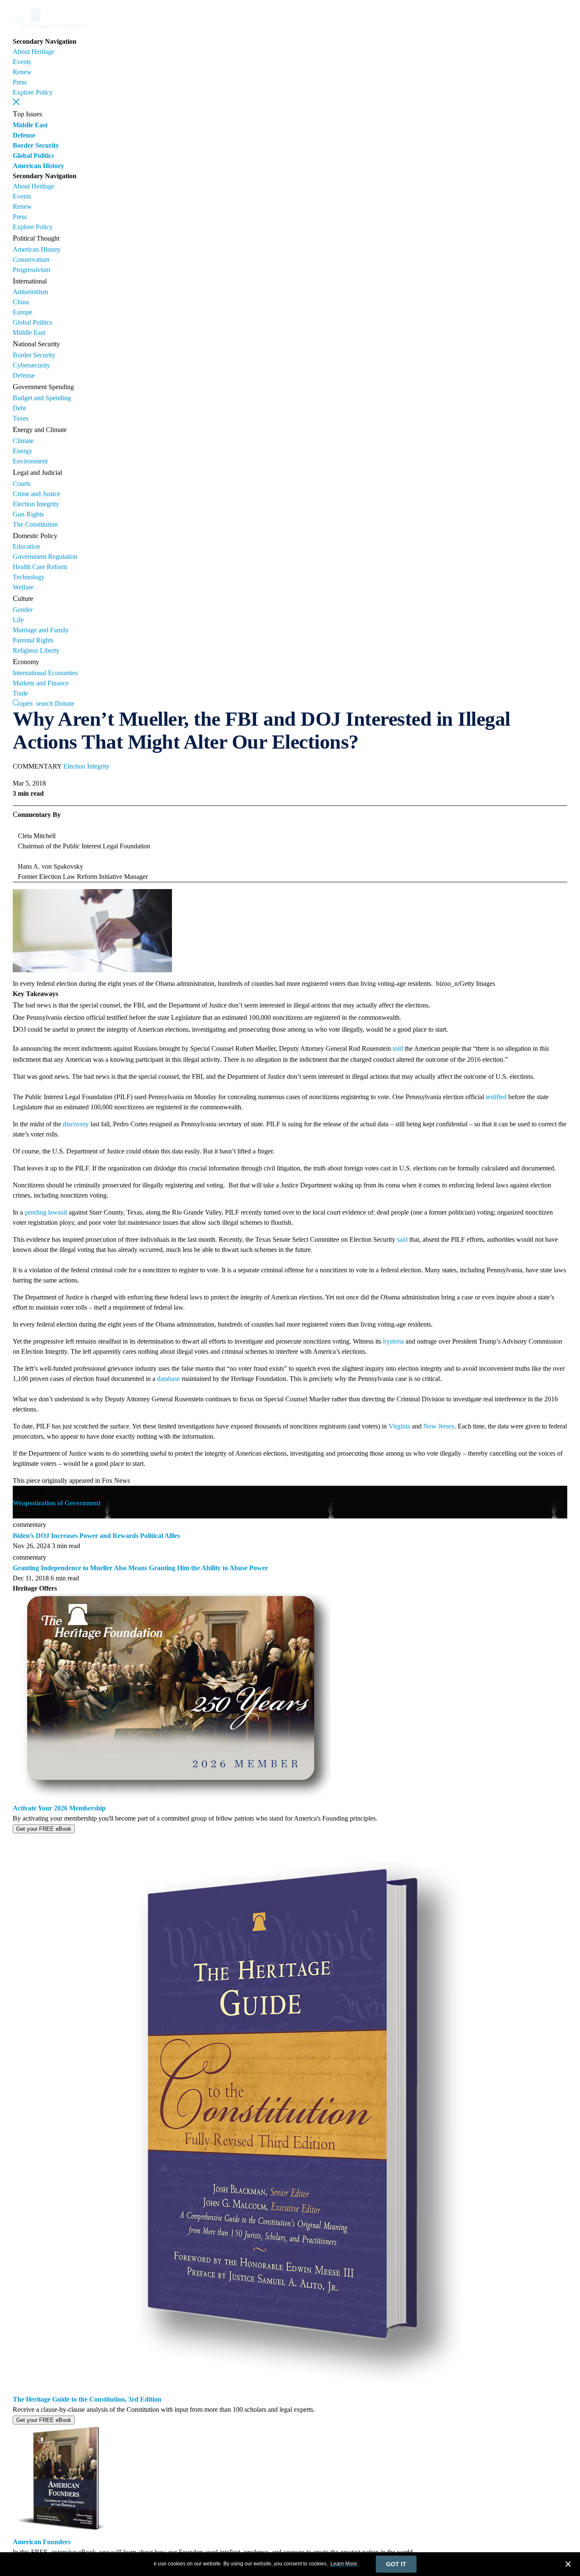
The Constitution (35, 524)
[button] (16, 102)
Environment (30, 461)
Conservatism (31, 260)
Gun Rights (28, 514)
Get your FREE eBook (44, 1829)
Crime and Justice (37, 494)
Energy (23, 451)
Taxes (21, 418)
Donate (65, 703)
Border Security (36, 145)
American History (38, 166)
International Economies (45, 673)
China (21, 302)
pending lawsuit (46, 1212)
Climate (23, 441)
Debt (19, 408)
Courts (22, 484)
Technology (29, 577)
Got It (396, 2564)
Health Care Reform (40, 567)
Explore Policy (33, 92)
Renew (22, 72)
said (402, 1239)
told (398, 1048)
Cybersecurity (31, 365)
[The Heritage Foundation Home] (50, 31)
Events (22, 62)
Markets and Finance (41, 683)
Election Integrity (36, 504)
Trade (20, 693)
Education (26, 546)
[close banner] (568, 2565)
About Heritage (34, 52)
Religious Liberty (36, 650)
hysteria (393, 1341)
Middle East (30, 125)
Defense (24, 135)
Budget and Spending (42, 398)
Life (18, 620)
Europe (23, 312)
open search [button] (36, 703)
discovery (76, 1124)
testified (496, 1097)
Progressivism (31, 270)
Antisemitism (30, 292)
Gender (23, 610)
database (169, 1379)
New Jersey (439, 1426)
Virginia (399, 1426)
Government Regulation (45, 557)
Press (20, 82)
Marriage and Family (41, 630)
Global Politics (33, 156)
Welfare (23, 587)
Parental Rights (33, 640)
